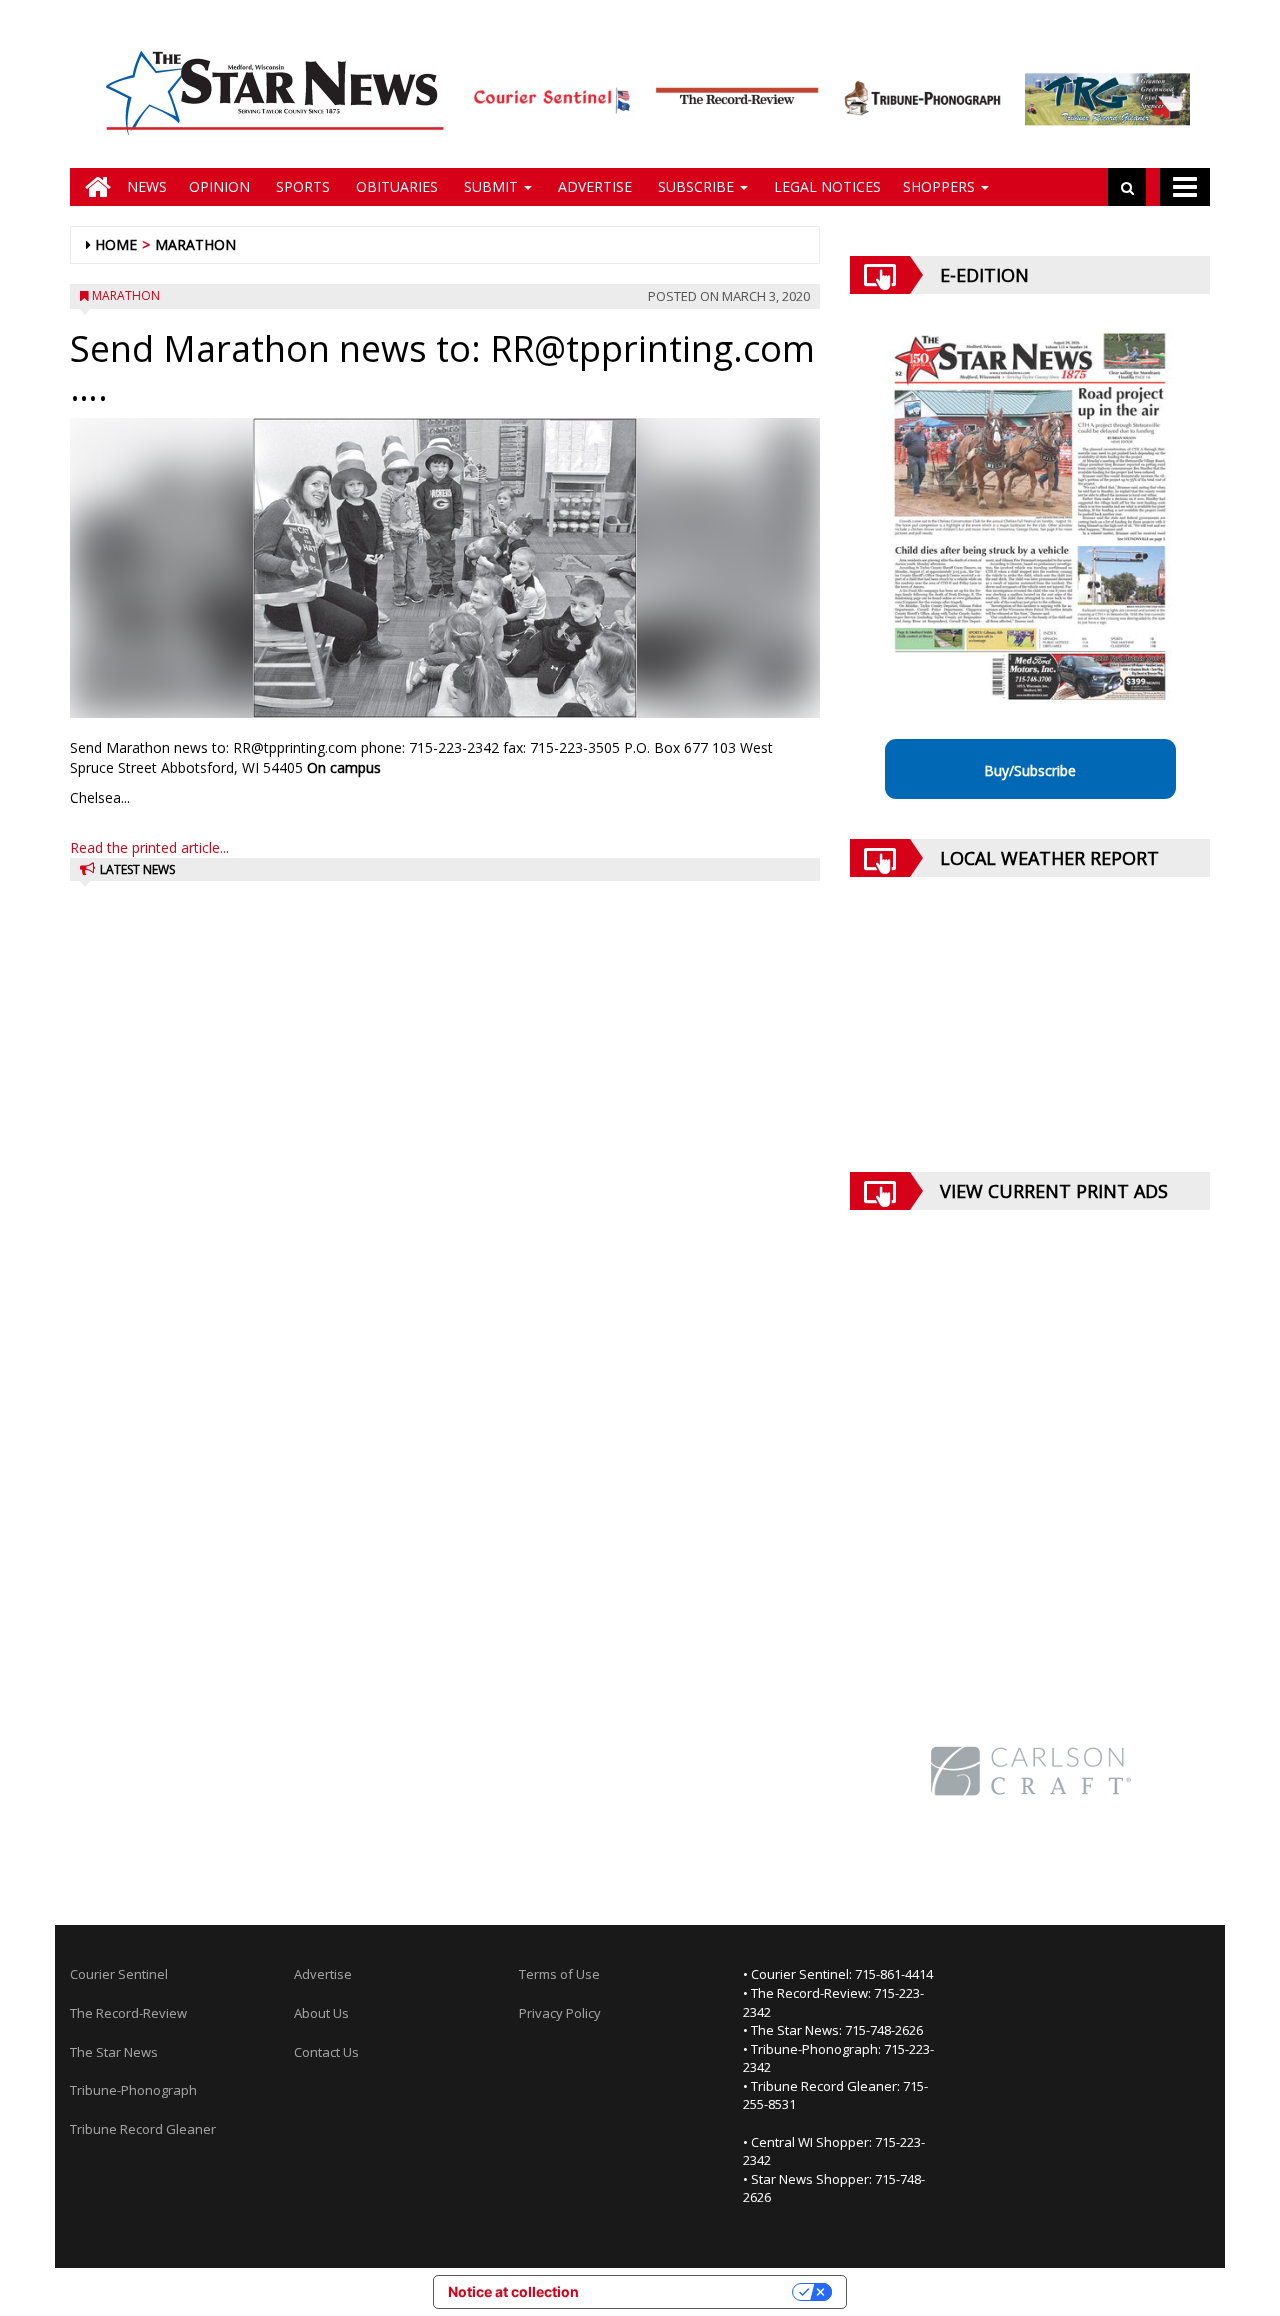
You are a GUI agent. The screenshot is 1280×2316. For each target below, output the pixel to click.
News (147, 186)
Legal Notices (825, 186)
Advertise (593, 186)
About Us (321, 2013)
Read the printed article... (149, 847)
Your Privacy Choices (694, 2291)
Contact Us (326, 2052)
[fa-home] (93, 187)
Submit (491, 186)
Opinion (219, 186)
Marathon (195, 244)
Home (116, 244)
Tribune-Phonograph (133, 2090)
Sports (301, 186)
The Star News (114, 2052)
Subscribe (696, 186)
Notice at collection (513, 2291)
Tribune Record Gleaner (143, 2129)
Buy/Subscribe (1030, 770)
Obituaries (395, 186)
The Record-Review (128, 2013)
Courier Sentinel (119, 1974)
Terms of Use (559, 1974)
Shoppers (941, 186)
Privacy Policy (560, 2013)
